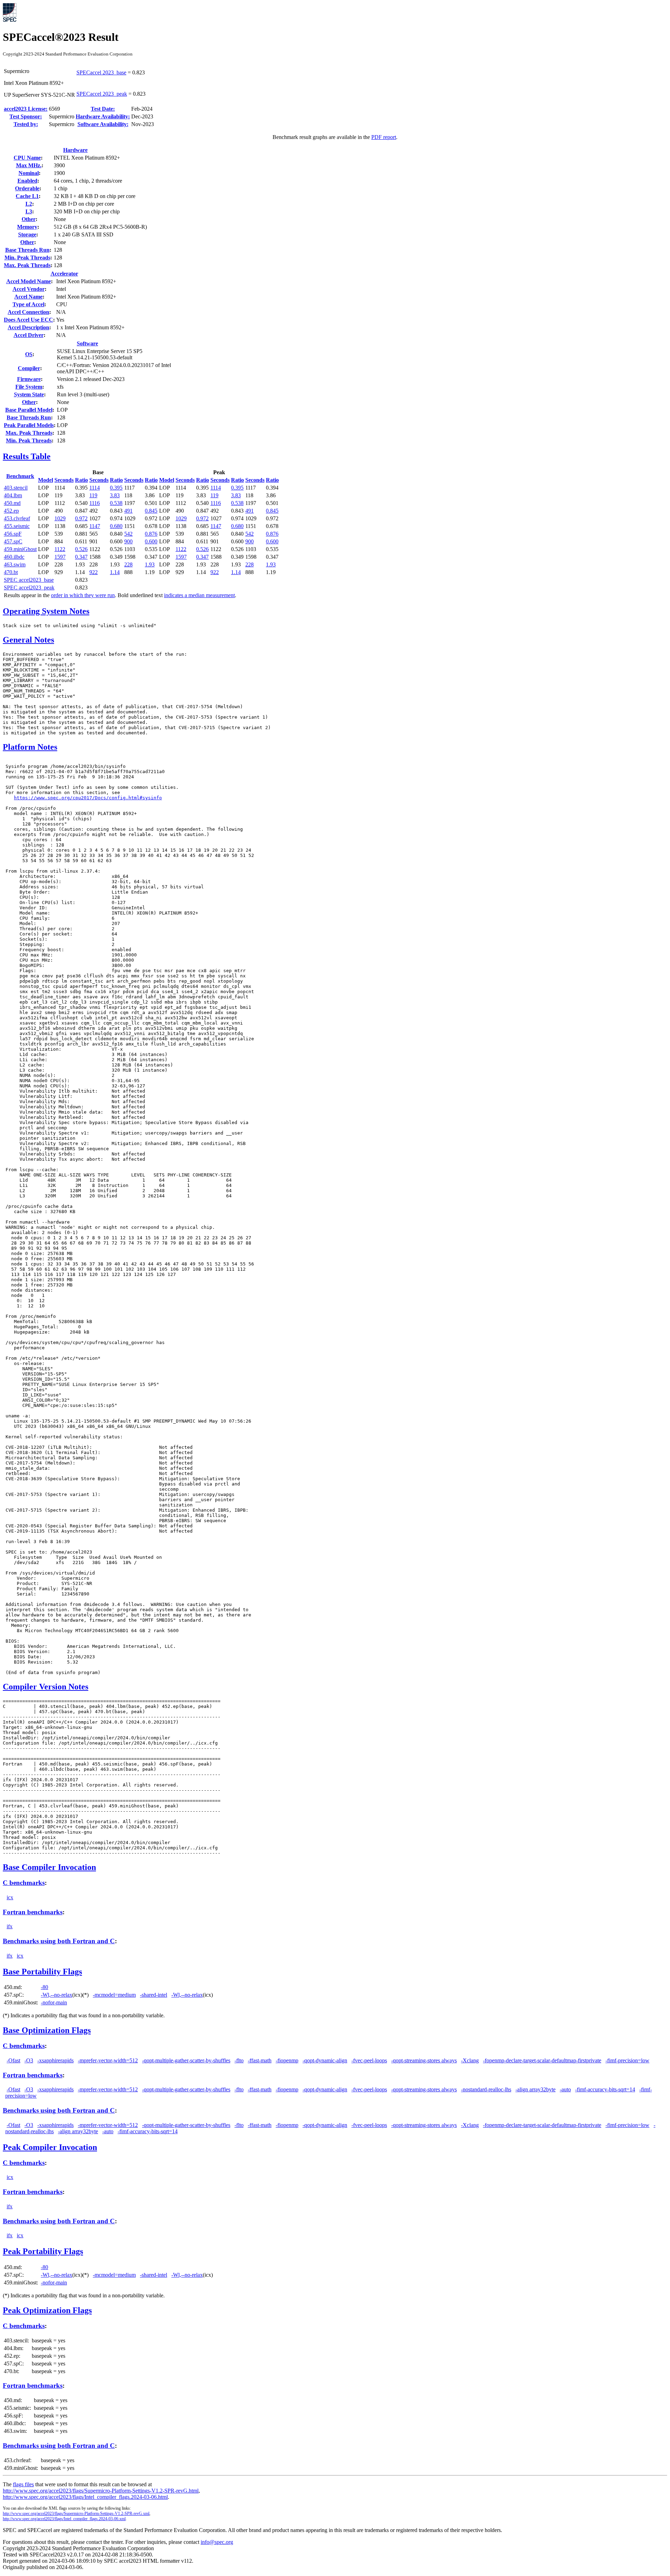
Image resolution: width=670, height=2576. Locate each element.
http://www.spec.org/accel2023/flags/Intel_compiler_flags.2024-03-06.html (85, 2497)
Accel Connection (28, 312)
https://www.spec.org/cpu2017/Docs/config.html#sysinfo (88, 798)
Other (29, 219)
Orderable (27, 188)
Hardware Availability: (103, 116)
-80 (44, 1987)
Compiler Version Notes (46, 1687)
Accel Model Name (29, 281)
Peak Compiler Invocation (50, 2147)
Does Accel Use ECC (28, 320)
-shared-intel (154, 1995)
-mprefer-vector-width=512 (108, 2060)
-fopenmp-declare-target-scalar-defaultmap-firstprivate (542, 2060)
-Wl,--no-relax (57, 1995)
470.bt (11, 572)
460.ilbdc (14, 557)
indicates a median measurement (199, 595)
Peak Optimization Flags (47, 2310)
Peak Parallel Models (29, 425)
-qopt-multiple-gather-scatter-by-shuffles (186, 2060)
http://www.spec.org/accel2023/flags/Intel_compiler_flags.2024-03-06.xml (64, 2519)
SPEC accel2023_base (29, 580)
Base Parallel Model (29, 410)
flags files (23, 2484)
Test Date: (103, 109)
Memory (27, 227)
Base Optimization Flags (47, 2030)
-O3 (29, 2060)
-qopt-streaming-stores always (424, 2060)
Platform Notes (30, 747)
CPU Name (27, 158)
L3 (29, 211)
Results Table (27, 456)
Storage (27, 234)
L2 (29, 204)
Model (46, 480)
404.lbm (13, 495)
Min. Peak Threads (27, 258)
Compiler (29, 368)
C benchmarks (24, 1883)
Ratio (81, 480)
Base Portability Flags (42, 1972)
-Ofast (13, 2060)
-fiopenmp (287, 2060)
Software (87, 343)
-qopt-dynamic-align (325, 2060)
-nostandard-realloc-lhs (486, 2089)
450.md (12, 503)
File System (29, 387)
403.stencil (16, 488)
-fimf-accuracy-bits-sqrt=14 (605, 2089)
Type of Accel (28, 304)
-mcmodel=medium (114, 1995)
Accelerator (64, 274)
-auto (565, 2089)
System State (29, 394)
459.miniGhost (20, 549)
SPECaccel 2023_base (101, 72)
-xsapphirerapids (55, 2060)
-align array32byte (535, 2089)
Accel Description (28, 327)
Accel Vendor (29, 289)
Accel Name (28, 297)
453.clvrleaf (17, 518)
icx (10, 1897)
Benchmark (20, 476)
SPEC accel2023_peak (29, 588)
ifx (10, 1926)
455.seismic (17, 526)
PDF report (384, 137)
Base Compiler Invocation (49, 1867)
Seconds (64, 480)
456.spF (13, 534)
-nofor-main (54, 2002)
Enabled (27, 181)
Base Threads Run (27, 250)
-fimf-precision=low (627, 2060)
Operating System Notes (46, 611)
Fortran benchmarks (33, 1912)
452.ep (11, 511)
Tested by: (26, 124)
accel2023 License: (26, 109)
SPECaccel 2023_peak (102, 94)
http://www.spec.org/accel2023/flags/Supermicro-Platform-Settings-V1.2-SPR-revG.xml (76, 2513)
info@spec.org (217, 2542)
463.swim (15, 564)
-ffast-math (260, 2060)
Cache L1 (27, 196)
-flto (239, 2060)
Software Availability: (103, 124)
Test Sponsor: (26, 116)
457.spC (13, 541)
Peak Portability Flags (43, 2251)
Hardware (75, 150)
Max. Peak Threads (27, 265)
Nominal (29, 173)
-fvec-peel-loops (369, 2060)
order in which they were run (83, 595)
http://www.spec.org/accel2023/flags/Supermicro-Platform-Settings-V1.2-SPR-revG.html (101, 2491)
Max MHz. (29, 165)
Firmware (29, 379)
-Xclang (470, 2060)
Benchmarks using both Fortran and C (59, 1941)
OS (29, 354)
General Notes (28, 640)
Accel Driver (29, 335)
